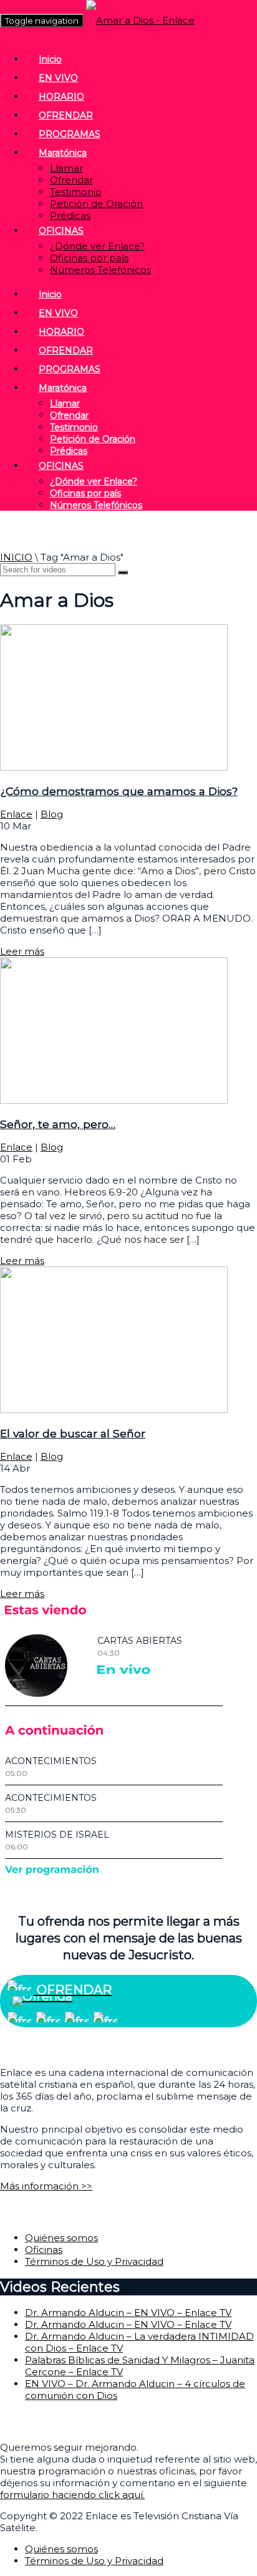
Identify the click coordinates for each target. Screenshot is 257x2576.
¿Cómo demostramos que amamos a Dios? (119, 791)
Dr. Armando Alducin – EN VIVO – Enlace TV (128, 2313)
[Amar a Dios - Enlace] (140, 20)
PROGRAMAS (70, 134)
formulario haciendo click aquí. (72, 2495)
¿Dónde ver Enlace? (97, 246)
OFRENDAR (66, 115)
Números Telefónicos (100, 270)
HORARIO (61, 97)
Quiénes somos (61, 2238)
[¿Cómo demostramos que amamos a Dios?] (114, 767)
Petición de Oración (96, 204)
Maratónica (63, 153)
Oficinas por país (89, 258)
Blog (52, 814)
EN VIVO (58, 78)
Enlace (16, 814)
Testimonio (76, 192)
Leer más (22, 951)
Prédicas (70, 215)
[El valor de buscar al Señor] (114, 1410)
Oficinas (44, 2250)
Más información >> (46, 2186)
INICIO (16, 557)
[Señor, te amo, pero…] (114, 1100)
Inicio (50, 59)
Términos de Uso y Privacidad (94, 2261)
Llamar (66, 168)
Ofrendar (71, 180)
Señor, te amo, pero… (58, 1124)
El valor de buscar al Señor (73, 1433)
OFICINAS (61, 231)
